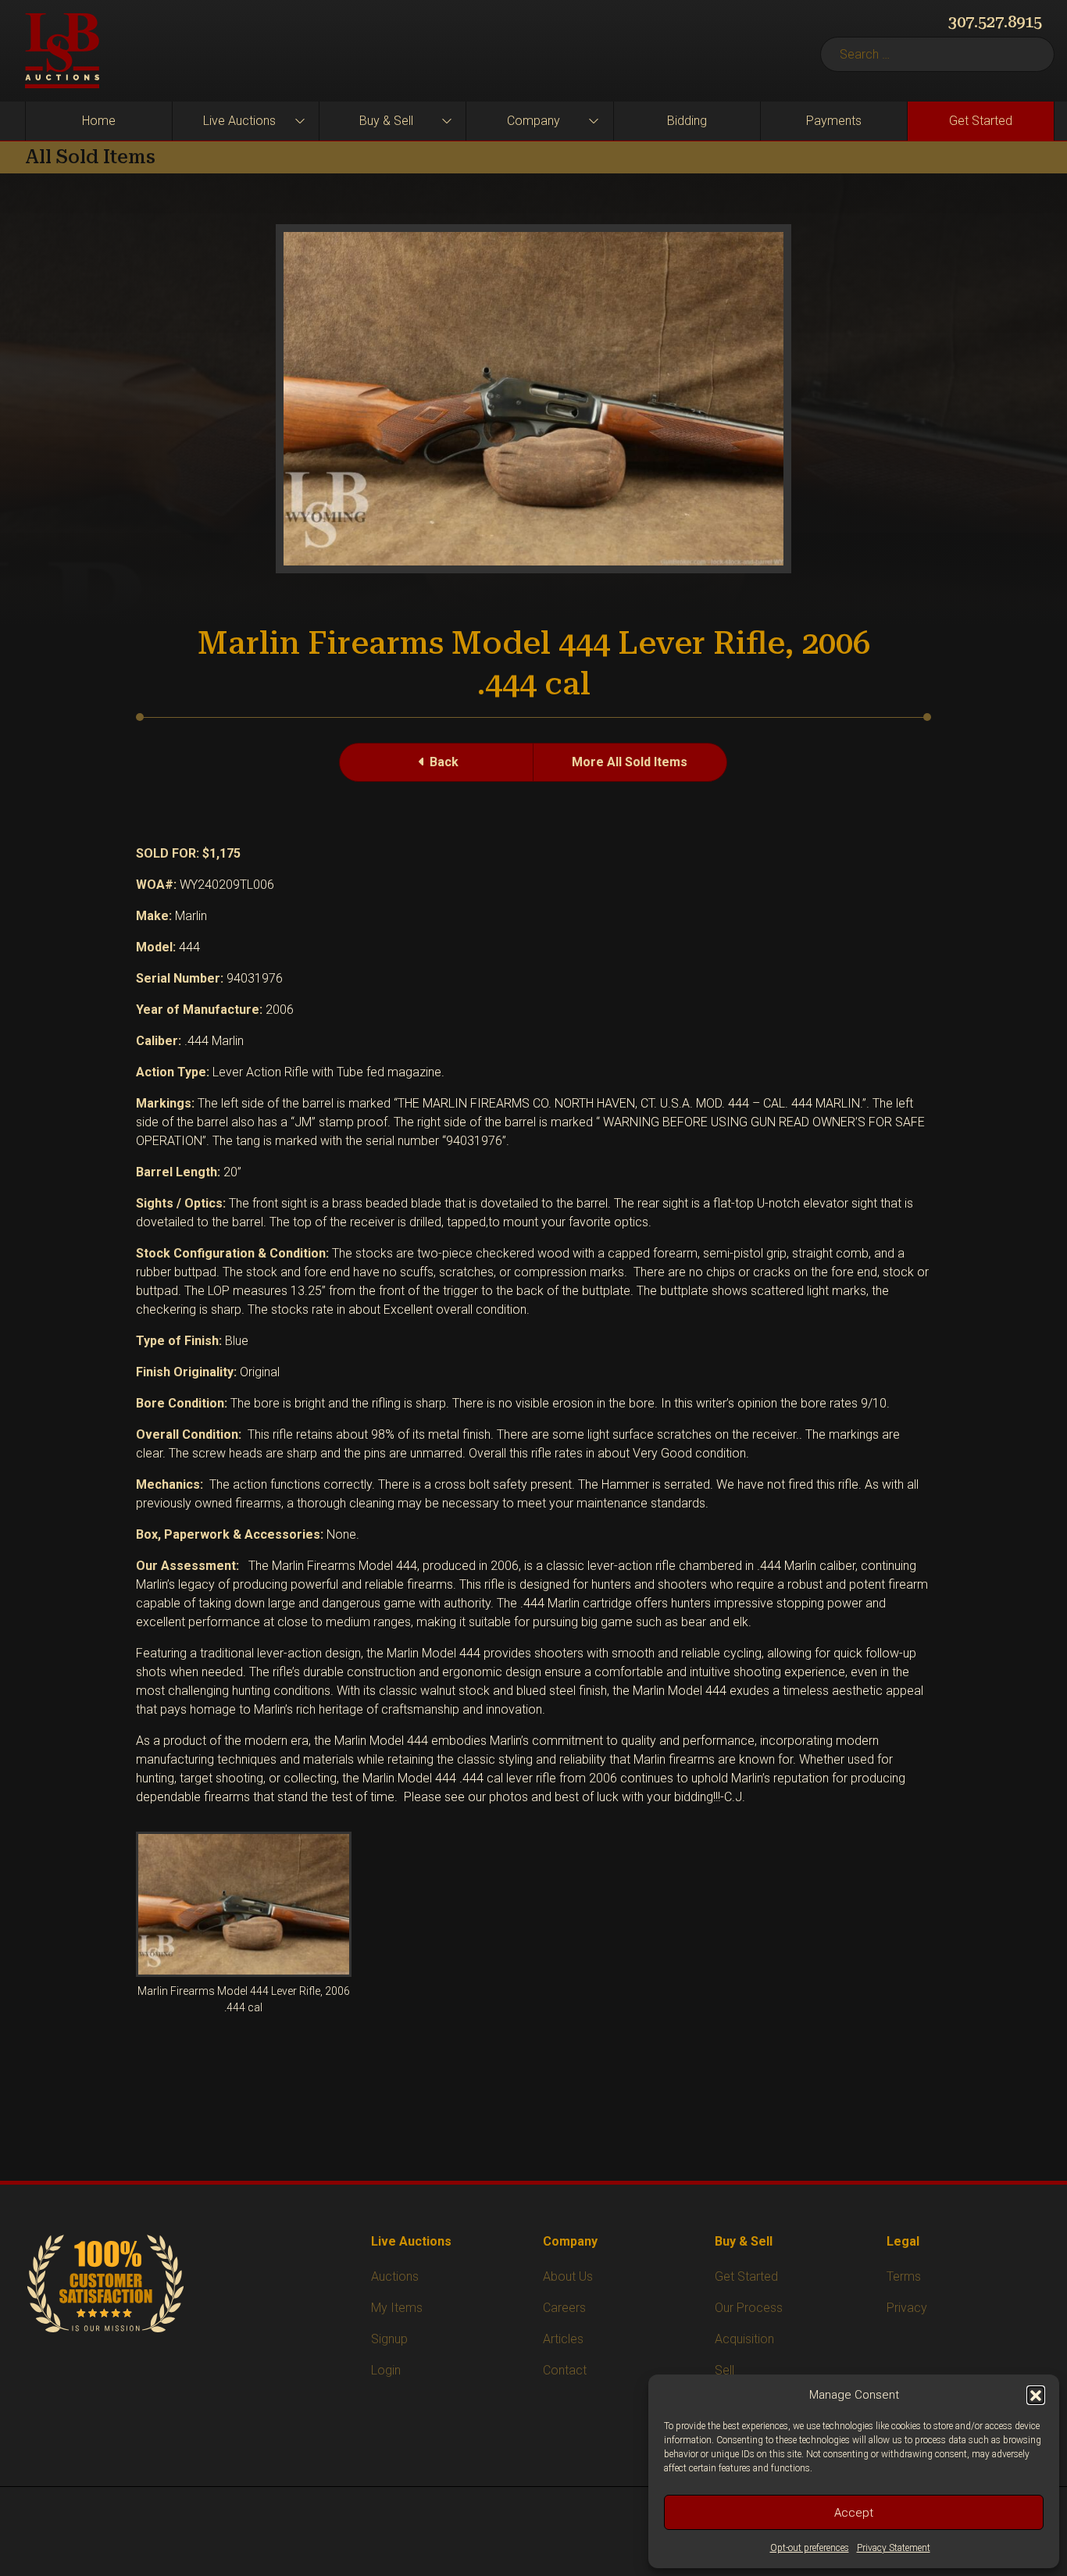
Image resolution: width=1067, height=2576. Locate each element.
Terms (904, 2276)
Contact (565, 2370)
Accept (854, 2513)
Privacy (907, 2308)
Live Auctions (239, 121)
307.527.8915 (995, 22)
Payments (834, 121)
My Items (397, 2308)
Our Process (749, 2308)
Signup (389, 2339)
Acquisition (744, 2339)
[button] (1036, 2395)
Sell (724, 2370)
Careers (564, 2308)
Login (386, 2370)
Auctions (395, 2276)
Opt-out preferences (810, 2548)
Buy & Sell (386, 121)
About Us (568, 2276)
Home (99, 121)
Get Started (981, 121)
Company (533, 121)
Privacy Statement (894, 2548)
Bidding (687, 121)
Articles (563, 2339)
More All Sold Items (630, 762)
